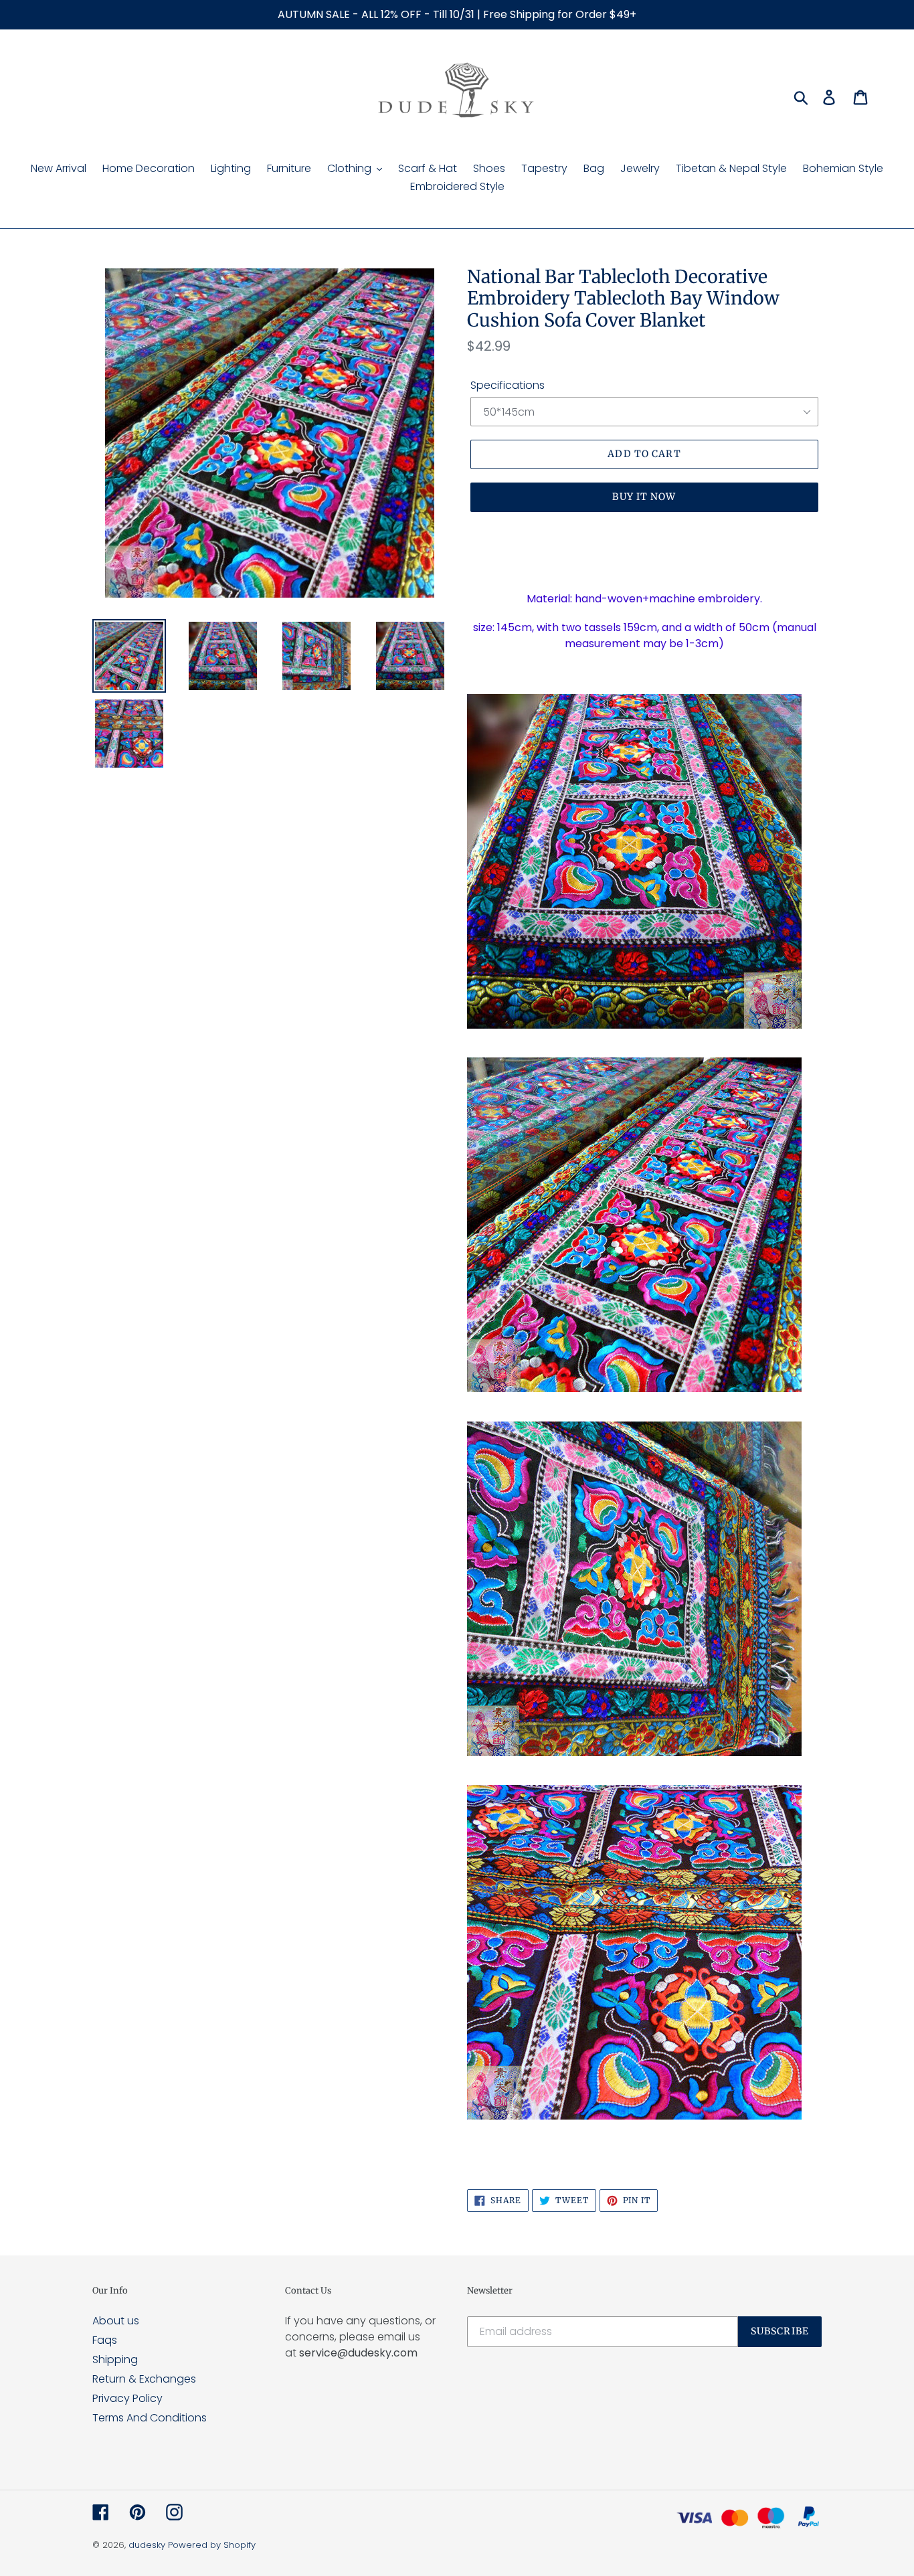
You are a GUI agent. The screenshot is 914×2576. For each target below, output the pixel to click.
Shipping (115, 2359)
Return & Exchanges (144, 2379)
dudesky (147, 2545)
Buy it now (644, 497)
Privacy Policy (127, 2398)
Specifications (508, 385)
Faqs (105, 2340)
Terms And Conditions (150, 2418)
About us (116, 2321)
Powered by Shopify (212, 2545)
